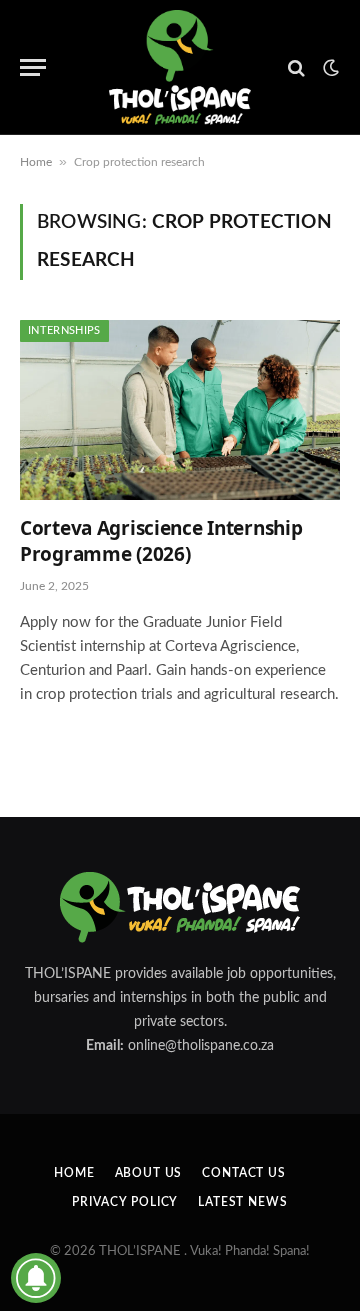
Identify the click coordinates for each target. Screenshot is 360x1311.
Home (36, 162)
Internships (64, 330)
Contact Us (243, 1173)
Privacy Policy (125, 1202)
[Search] (296, 67)
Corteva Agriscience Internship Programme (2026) (161, 541)
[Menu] (33, 67)
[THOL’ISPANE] (180, 67)
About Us (149, 1173)
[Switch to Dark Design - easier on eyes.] (329, 68)
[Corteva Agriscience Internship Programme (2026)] (180, 410)
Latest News (242, 1202)
